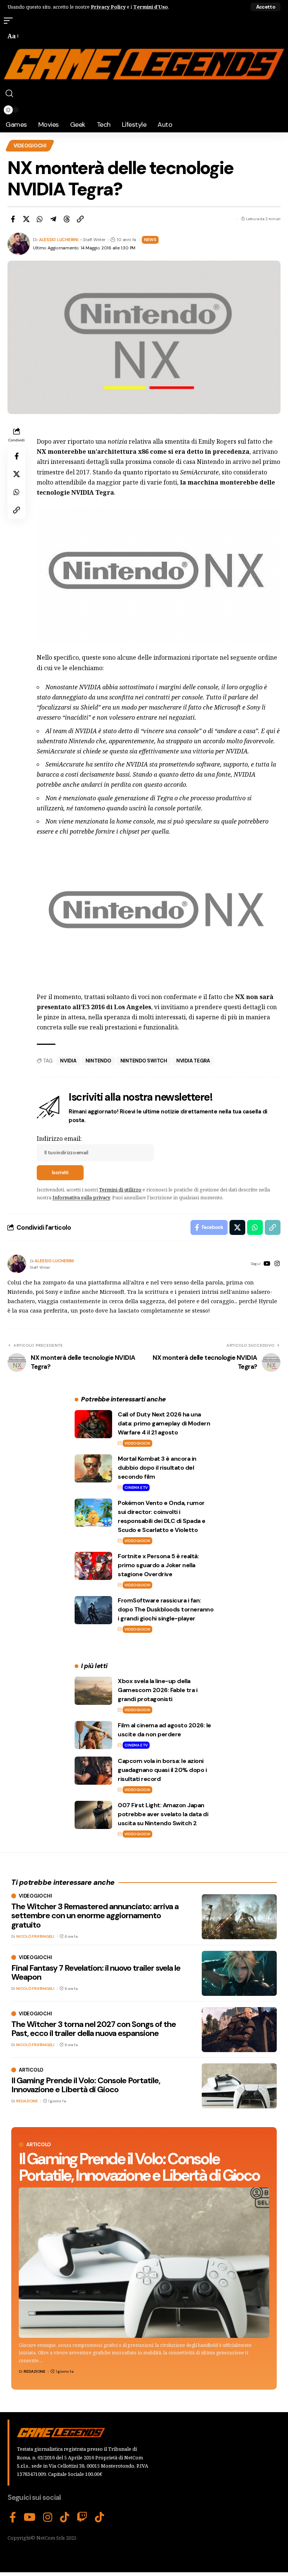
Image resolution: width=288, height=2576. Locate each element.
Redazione (34, 2371)
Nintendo (98, 1061)
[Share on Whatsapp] (40, 219)
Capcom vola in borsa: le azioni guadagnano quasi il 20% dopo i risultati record (162, 1770)
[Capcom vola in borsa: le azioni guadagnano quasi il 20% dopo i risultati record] (93, 1771)
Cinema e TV (136, 1488)
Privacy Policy (108, 7)
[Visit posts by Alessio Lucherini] (17, 1264)
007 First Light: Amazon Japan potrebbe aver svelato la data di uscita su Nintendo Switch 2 (163, 1814)
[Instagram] (277, 1264)
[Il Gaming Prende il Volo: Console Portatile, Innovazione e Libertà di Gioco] (144, 2263)
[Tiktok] (100, 2517)
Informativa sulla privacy (81, 1197)
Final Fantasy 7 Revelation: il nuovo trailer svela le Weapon (96, 1972)
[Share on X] (26, 219)
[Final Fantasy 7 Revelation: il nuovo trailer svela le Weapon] (239, 1973)
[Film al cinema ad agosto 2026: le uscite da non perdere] (93, 1735)
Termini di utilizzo (120, 1190)
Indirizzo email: (59, 1139)
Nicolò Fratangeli (35, 1936)
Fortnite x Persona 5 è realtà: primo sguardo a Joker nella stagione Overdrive (158, 1565)
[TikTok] (65, 2517)
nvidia (68, 1061)
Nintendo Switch (144, 1061)
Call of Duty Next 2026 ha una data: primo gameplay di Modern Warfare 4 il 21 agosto (164, 1423)
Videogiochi (30, 146)
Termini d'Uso (151, 7)
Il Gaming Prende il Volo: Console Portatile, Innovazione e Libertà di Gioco (139, 2167)
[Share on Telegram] (53, 219)
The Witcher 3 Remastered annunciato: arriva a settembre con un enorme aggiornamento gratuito (95, 1915)
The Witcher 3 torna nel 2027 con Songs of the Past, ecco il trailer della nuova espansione (94, 2029)
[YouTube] (267, 1264)
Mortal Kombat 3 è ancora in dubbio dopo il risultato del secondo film (157, 1468)
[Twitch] (82, 2517)
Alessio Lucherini (59, 240)
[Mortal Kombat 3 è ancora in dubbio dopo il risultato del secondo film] (93, 1468)
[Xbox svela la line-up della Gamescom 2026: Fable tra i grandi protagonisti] (93, 1691)
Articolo (39, 2145)
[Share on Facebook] (13, 219)
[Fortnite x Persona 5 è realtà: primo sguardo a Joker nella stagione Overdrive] (93, 1566)
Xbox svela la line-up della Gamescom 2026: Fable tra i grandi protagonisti (157, 1690)
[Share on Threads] (67, 219)
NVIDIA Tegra (193, 1061)
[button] (265, 7)
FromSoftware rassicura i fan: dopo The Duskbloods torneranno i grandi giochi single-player (166, 1609)
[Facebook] (13, 2517)
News (150, 240)
